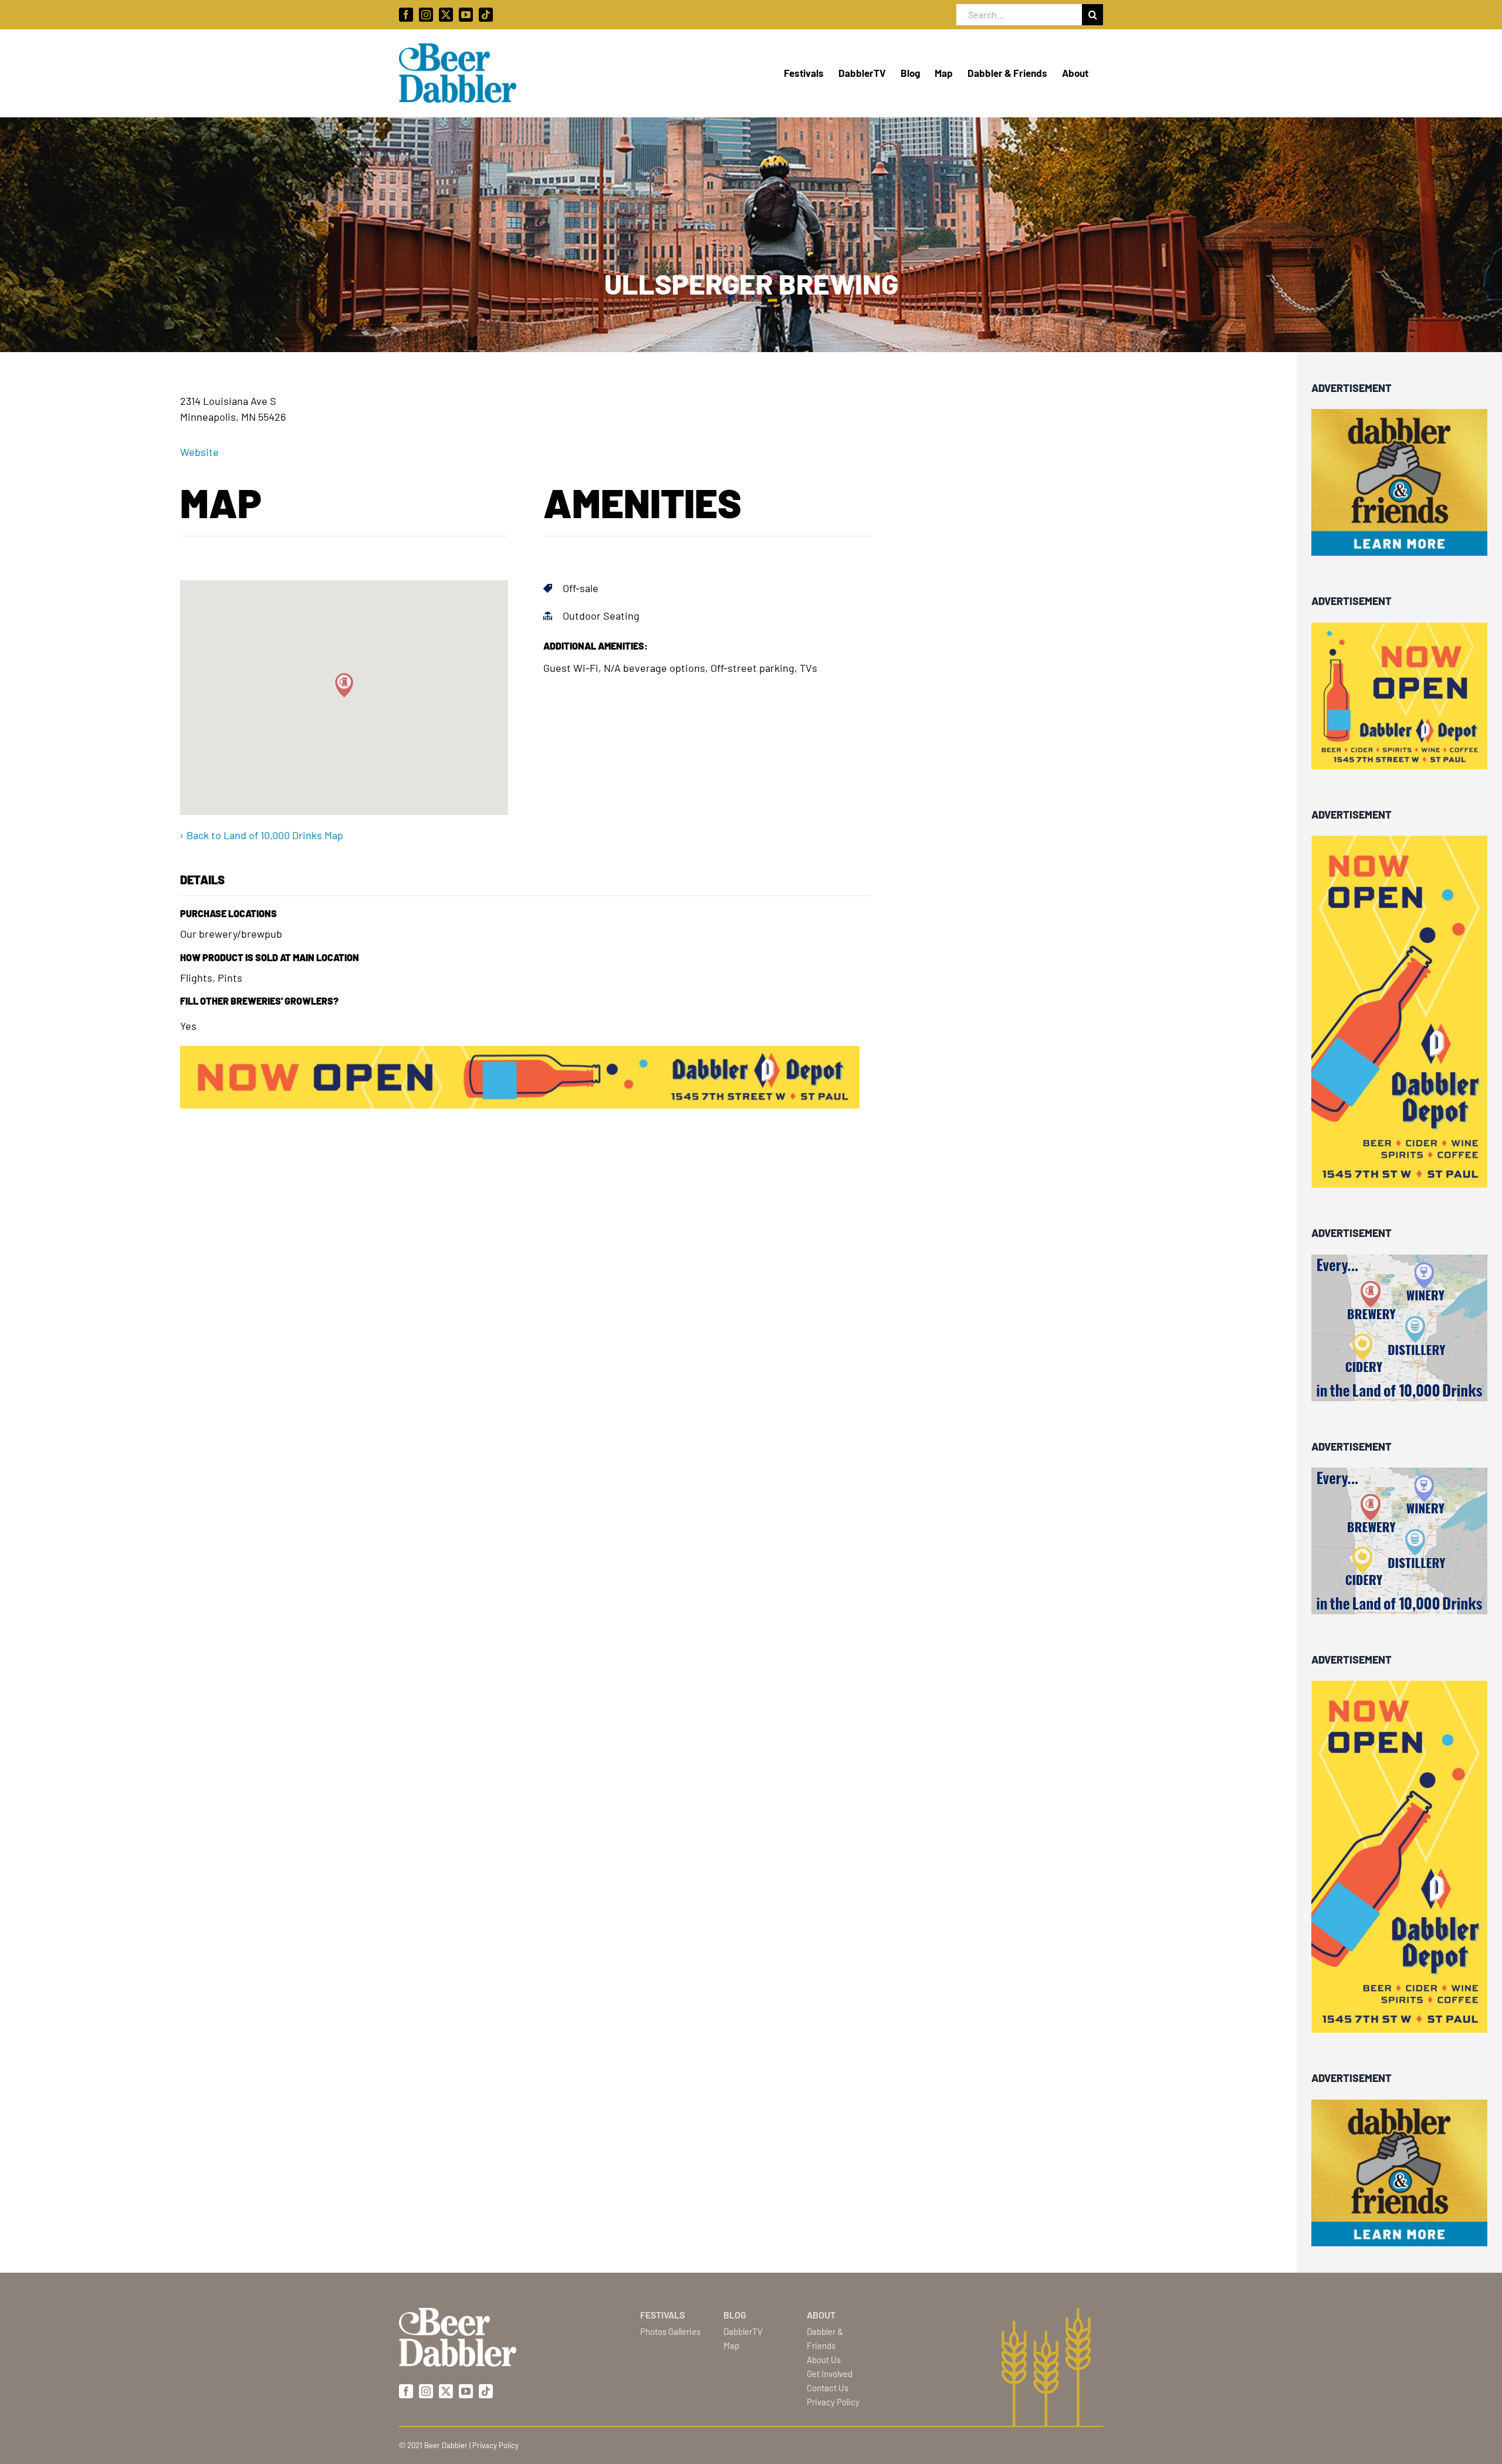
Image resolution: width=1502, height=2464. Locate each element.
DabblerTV (743, 2331)
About (821, 2315)
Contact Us (828, 2388)
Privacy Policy (833, 2402)
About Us (824, 2360)
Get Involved (830, 2374)
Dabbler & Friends (825, 2338)
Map (731, 2345)
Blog (735, 2315)
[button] (344, 685)
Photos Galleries (670, 2331)
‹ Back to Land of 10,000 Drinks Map (262, 835)
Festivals (662, 2315)
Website (199, 452)
